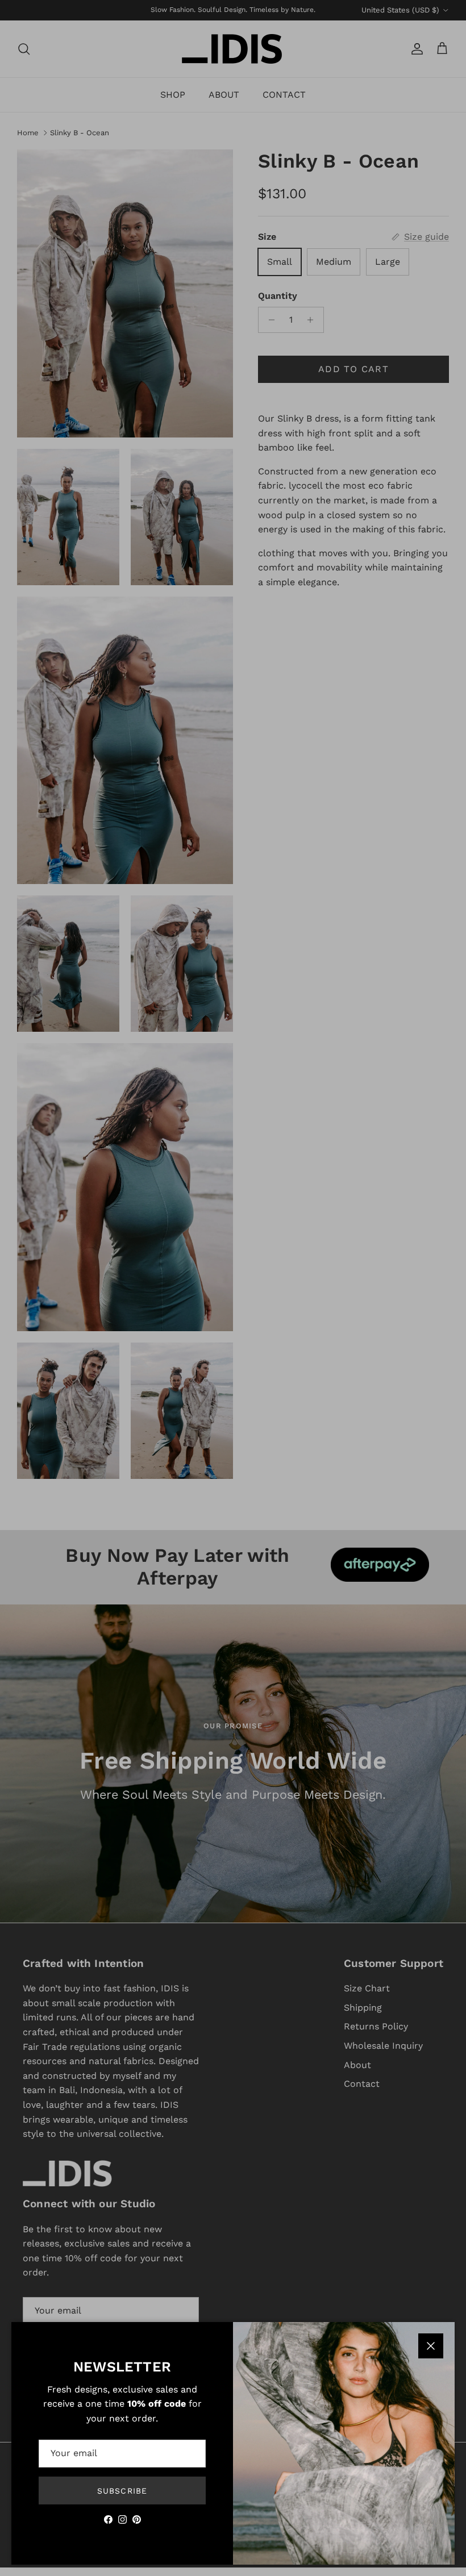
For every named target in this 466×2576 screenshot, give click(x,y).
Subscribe (122, 2491)
